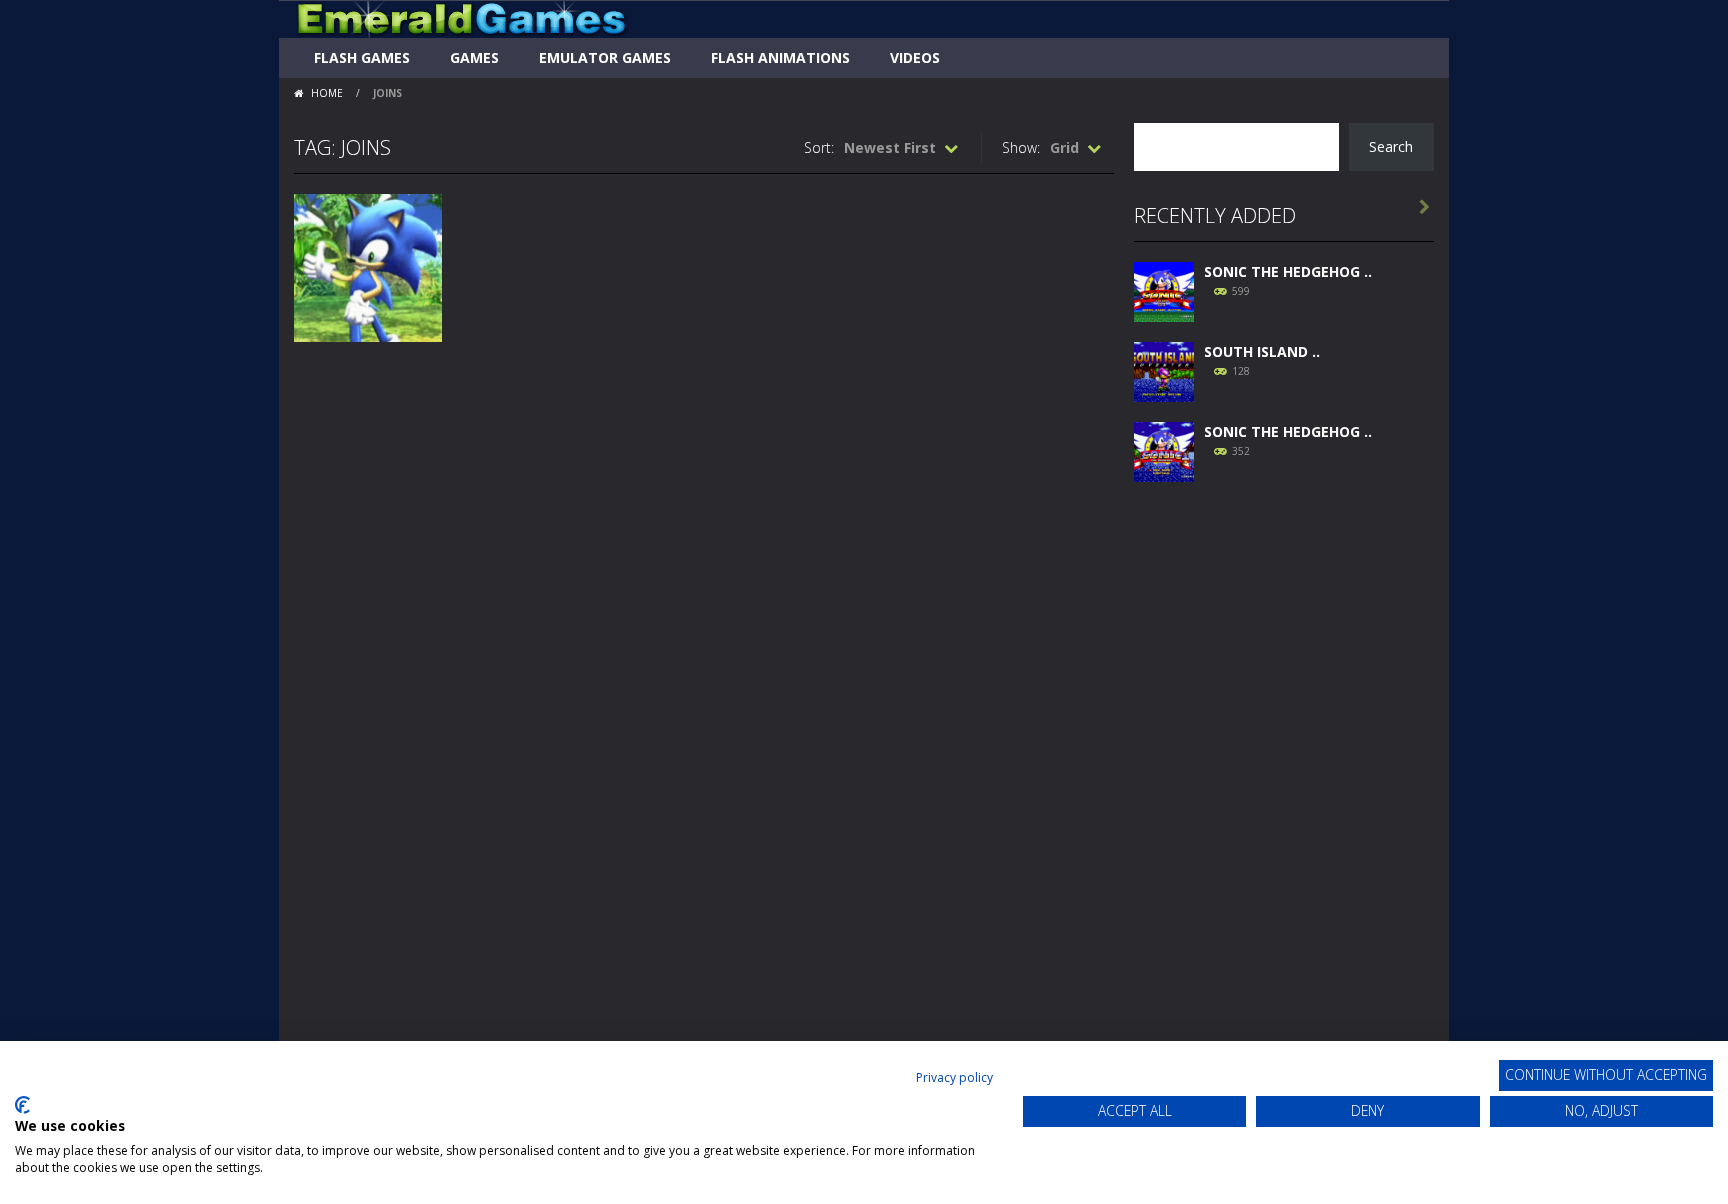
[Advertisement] (1284, 802)
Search (1391, 146)
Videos (915, 57)
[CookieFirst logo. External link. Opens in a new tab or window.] (22, 1105)
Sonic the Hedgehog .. (1288, 271)
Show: (1021, 147)
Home (327, 93)
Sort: (819, 147)
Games (474, 57)
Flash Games (362, 57)
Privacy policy (954, 1077)
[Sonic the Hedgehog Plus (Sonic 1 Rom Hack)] (1164, 449)
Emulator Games (605, 57)
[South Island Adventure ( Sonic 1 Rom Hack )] (1164, 369)
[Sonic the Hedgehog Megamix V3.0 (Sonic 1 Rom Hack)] (1164, 289)
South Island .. (1262, 351)
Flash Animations (780, 57)
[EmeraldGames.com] (461, 17)
